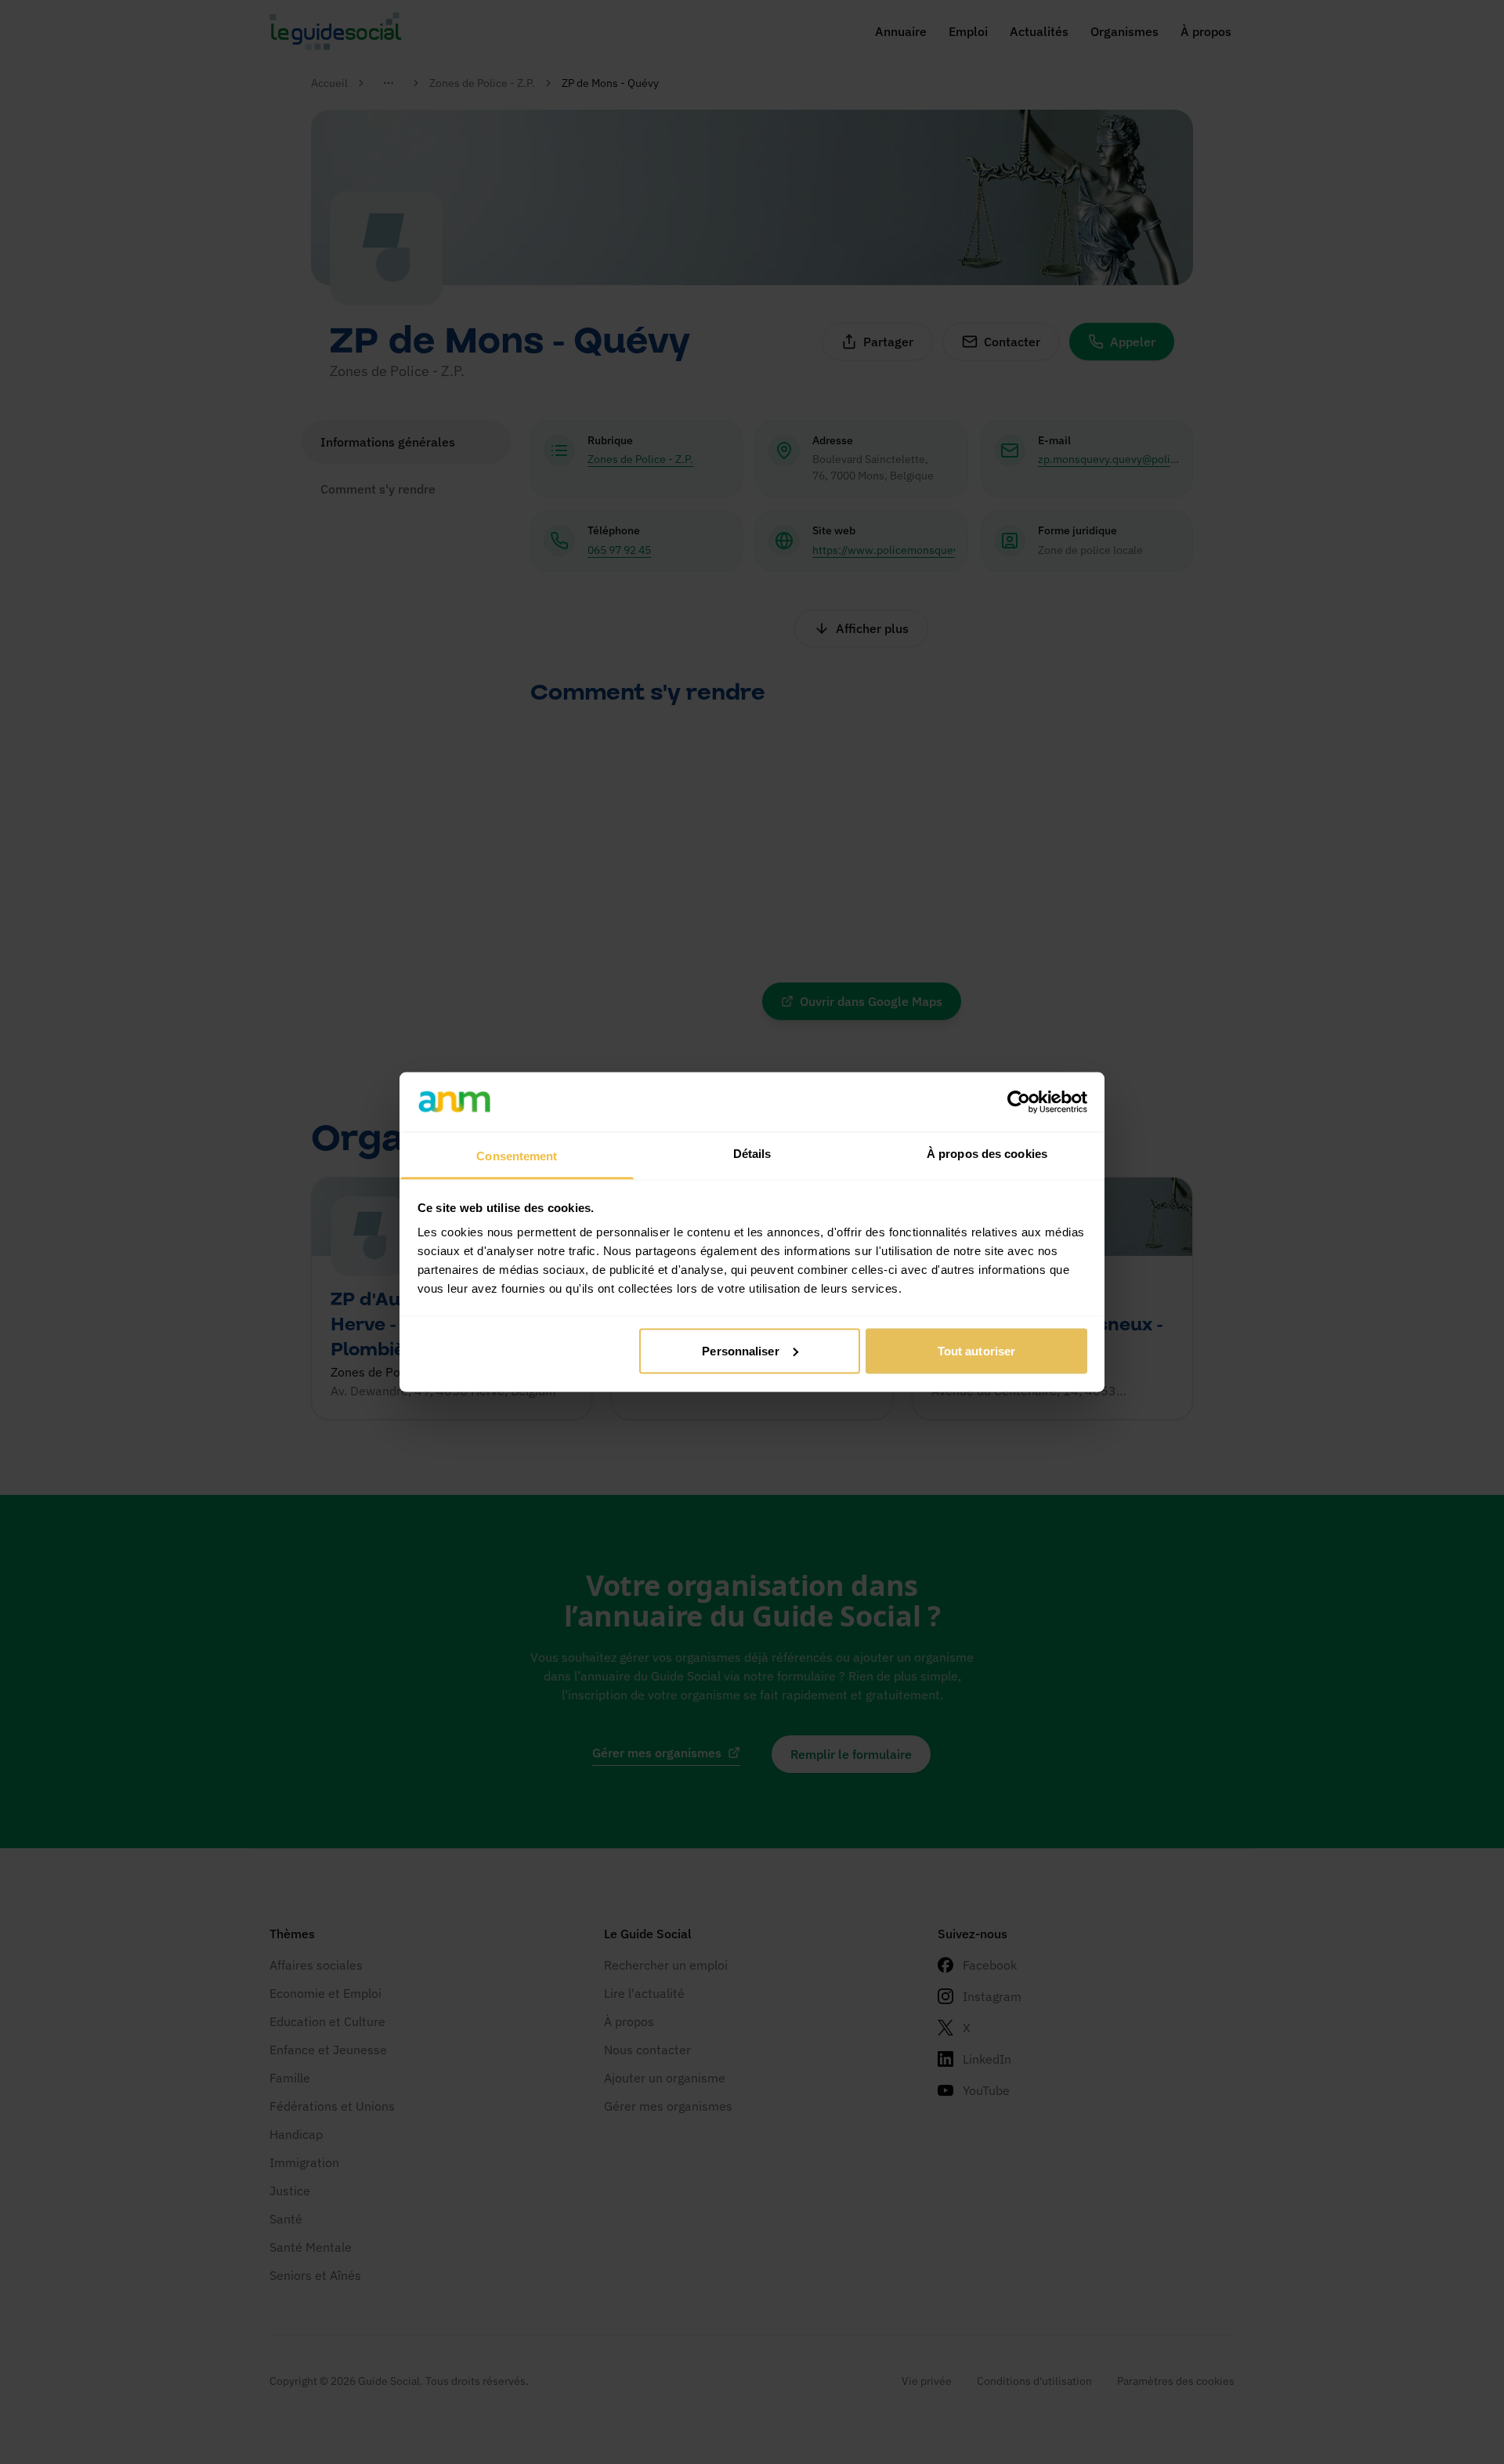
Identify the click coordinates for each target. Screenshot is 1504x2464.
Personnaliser (740, 1350)
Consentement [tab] (517, 1156)
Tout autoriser (976, 1350)
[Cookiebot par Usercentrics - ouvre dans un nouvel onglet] (1019, 1102)
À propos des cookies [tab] (987, 1154)
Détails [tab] (752, 1154)
